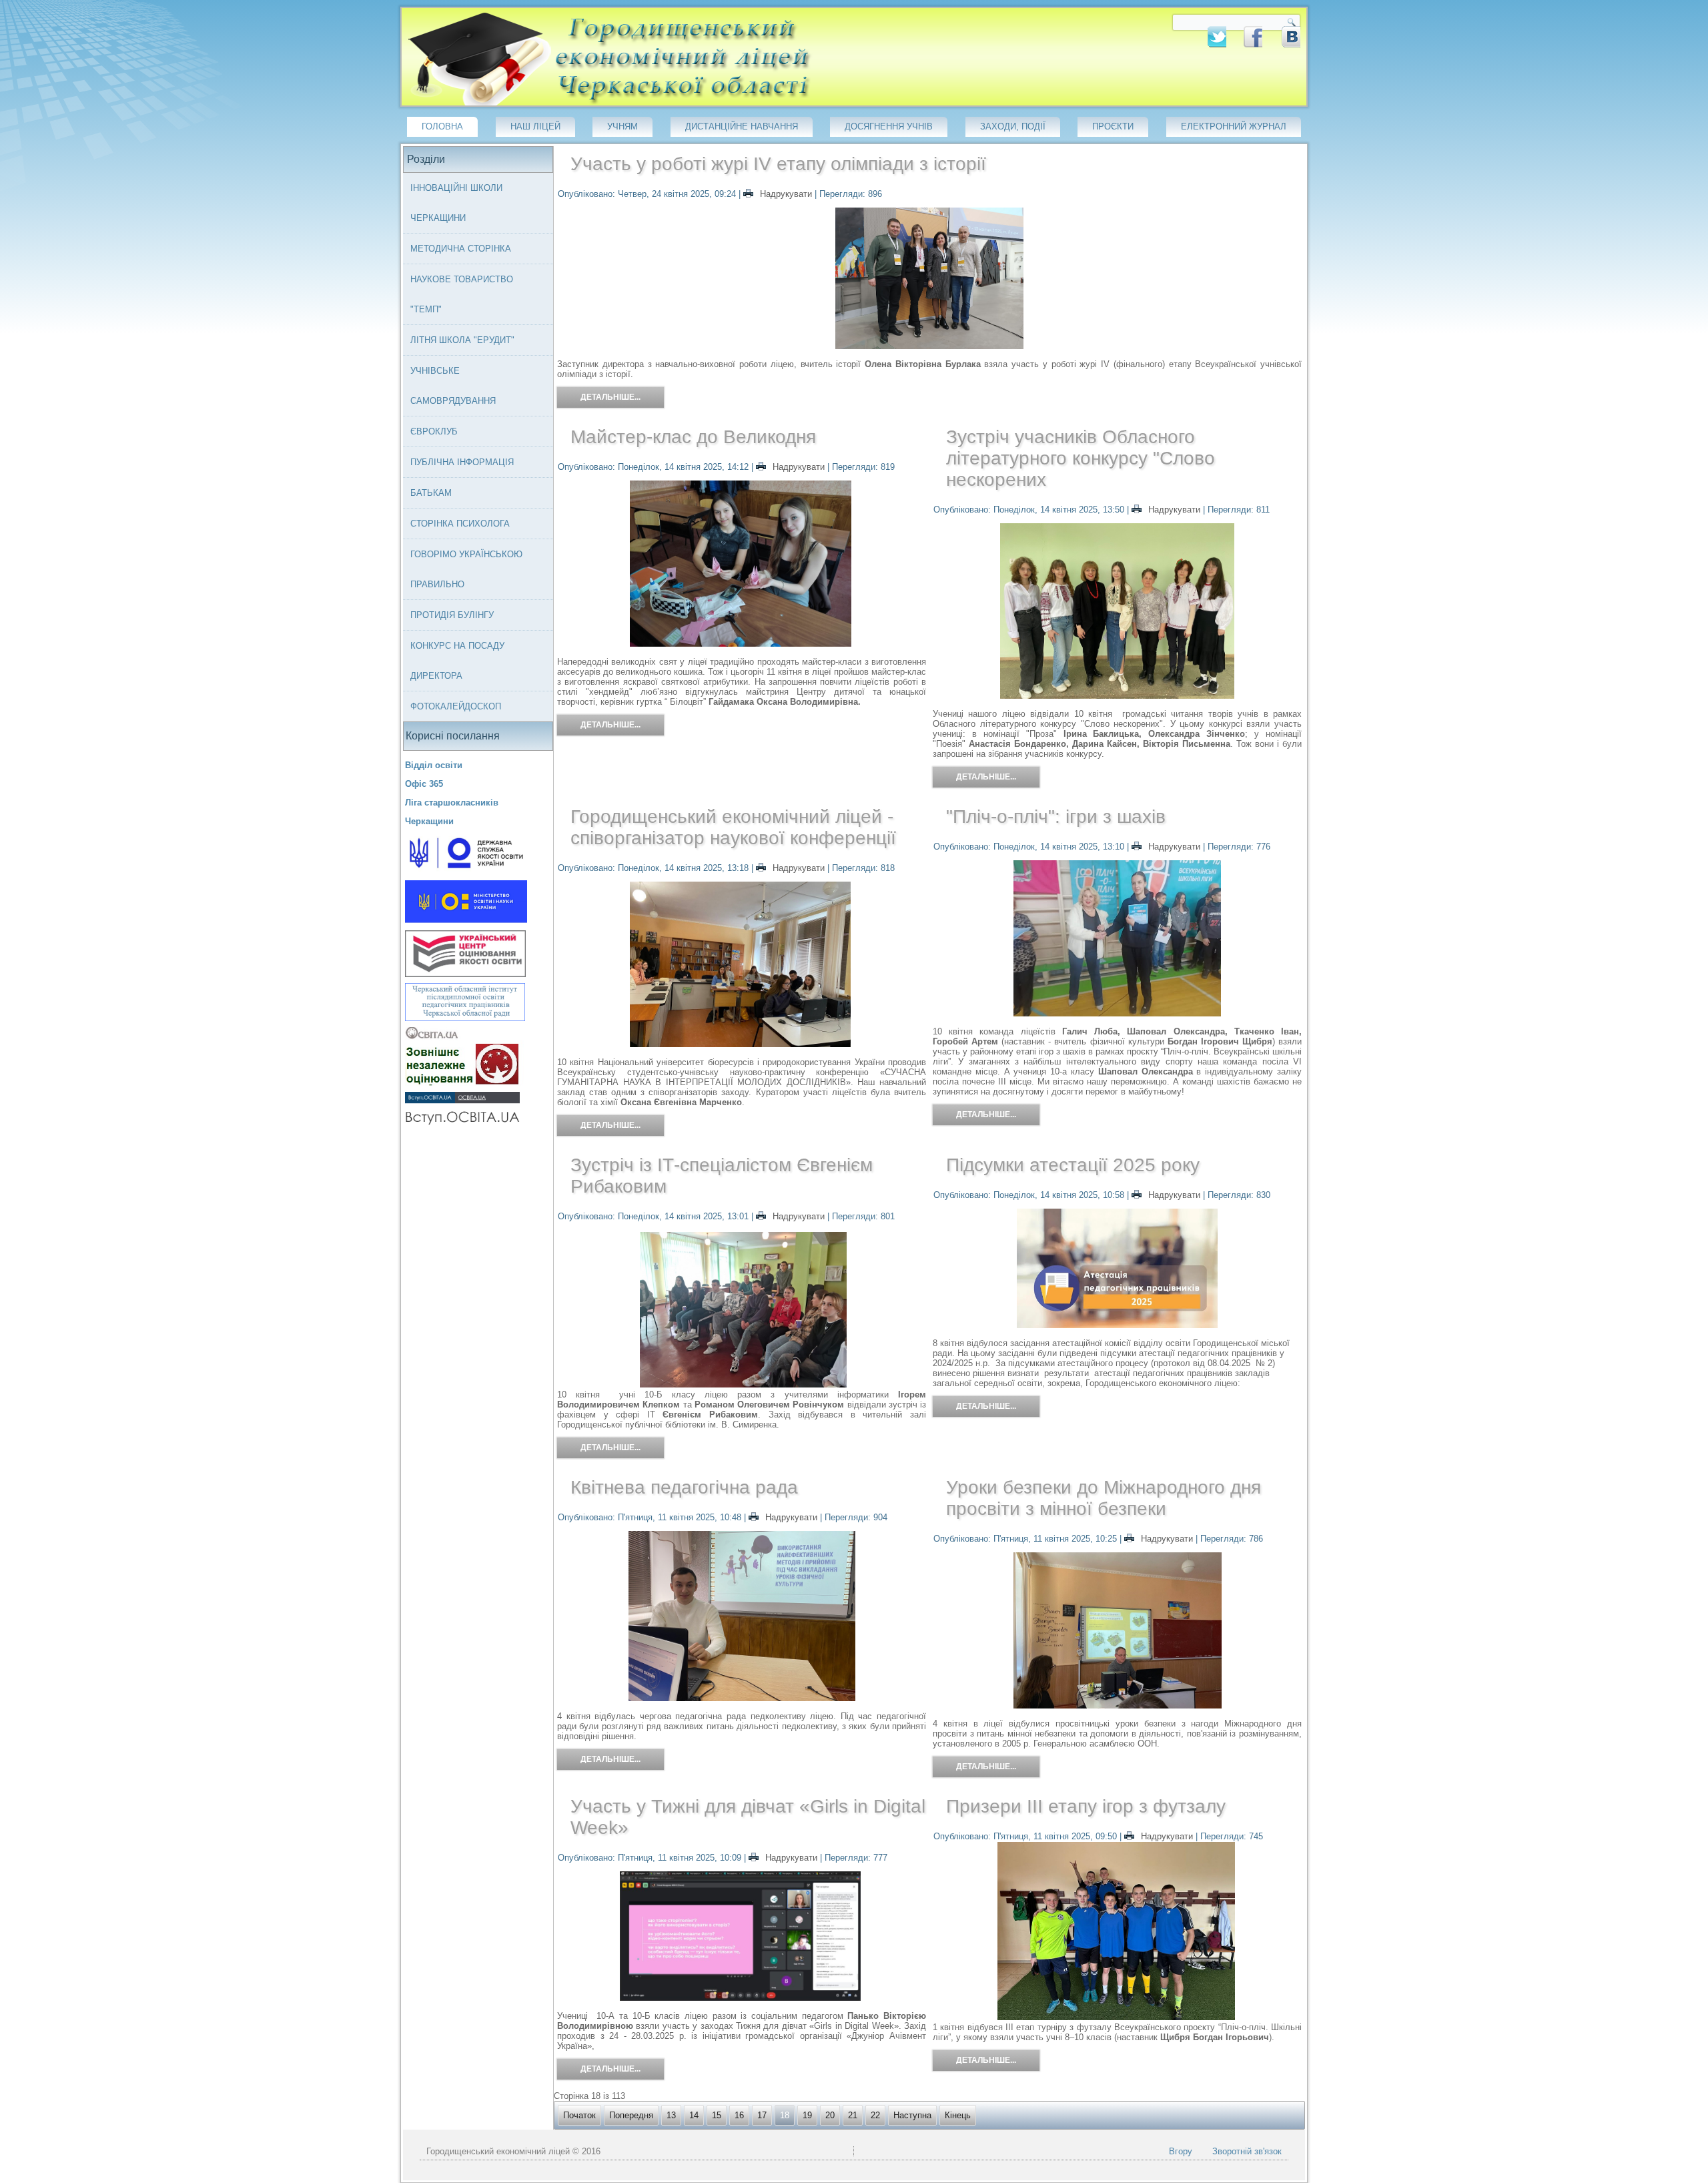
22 (875, 2115)
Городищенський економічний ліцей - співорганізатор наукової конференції (733, 827)
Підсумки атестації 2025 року (1073, 1165)
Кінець (958, 2115)
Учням (622, 126)
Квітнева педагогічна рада (684, 1487)
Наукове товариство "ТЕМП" (462, 294)
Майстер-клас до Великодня (693, 437)
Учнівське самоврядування (453, 386)
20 (830, 2115)
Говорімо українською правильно (466, 569)
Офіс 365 (424, 784)
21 (853, 2115)
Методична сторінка (461, 249)
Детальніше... (610, 397)
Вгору (1181, 2151)
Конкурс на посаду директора (457, 661)
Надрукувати (786, 194)
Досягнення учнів (889, 126)
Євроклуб (434, 431)
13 (671, 2115)
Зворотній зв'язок (1247, 2151)
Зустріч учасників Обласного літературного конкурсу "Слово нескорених (1081, 458)
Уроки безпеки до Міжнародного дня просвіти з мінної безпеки (1104, 1498)
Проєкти (1113, 126)
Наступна (912, 2115)
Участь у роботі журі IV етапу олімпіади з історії (778, 164)
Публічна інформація (462, 462)
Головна (442, 126)
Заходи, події (1013, 126)
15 (717, 2115)
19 (807, 2115)
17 (762, 2115)
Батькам (431, 493)
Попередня (631, 2115)
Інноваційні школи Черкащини (456, 203)
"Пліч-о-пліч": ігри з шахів (1056, 817)
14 (694, 2115)
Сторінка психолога (460, 524)
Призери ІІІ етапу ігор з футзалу (1086, 1806)
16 (739, 2115)
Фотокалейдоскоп (456, 706)
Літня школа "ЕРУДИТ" (462, 340)
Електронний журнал (1234, 126)
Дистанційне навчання (742, 126)
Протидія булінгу (452, 615)
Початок (579, 2115)
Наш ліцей (535, 126)
